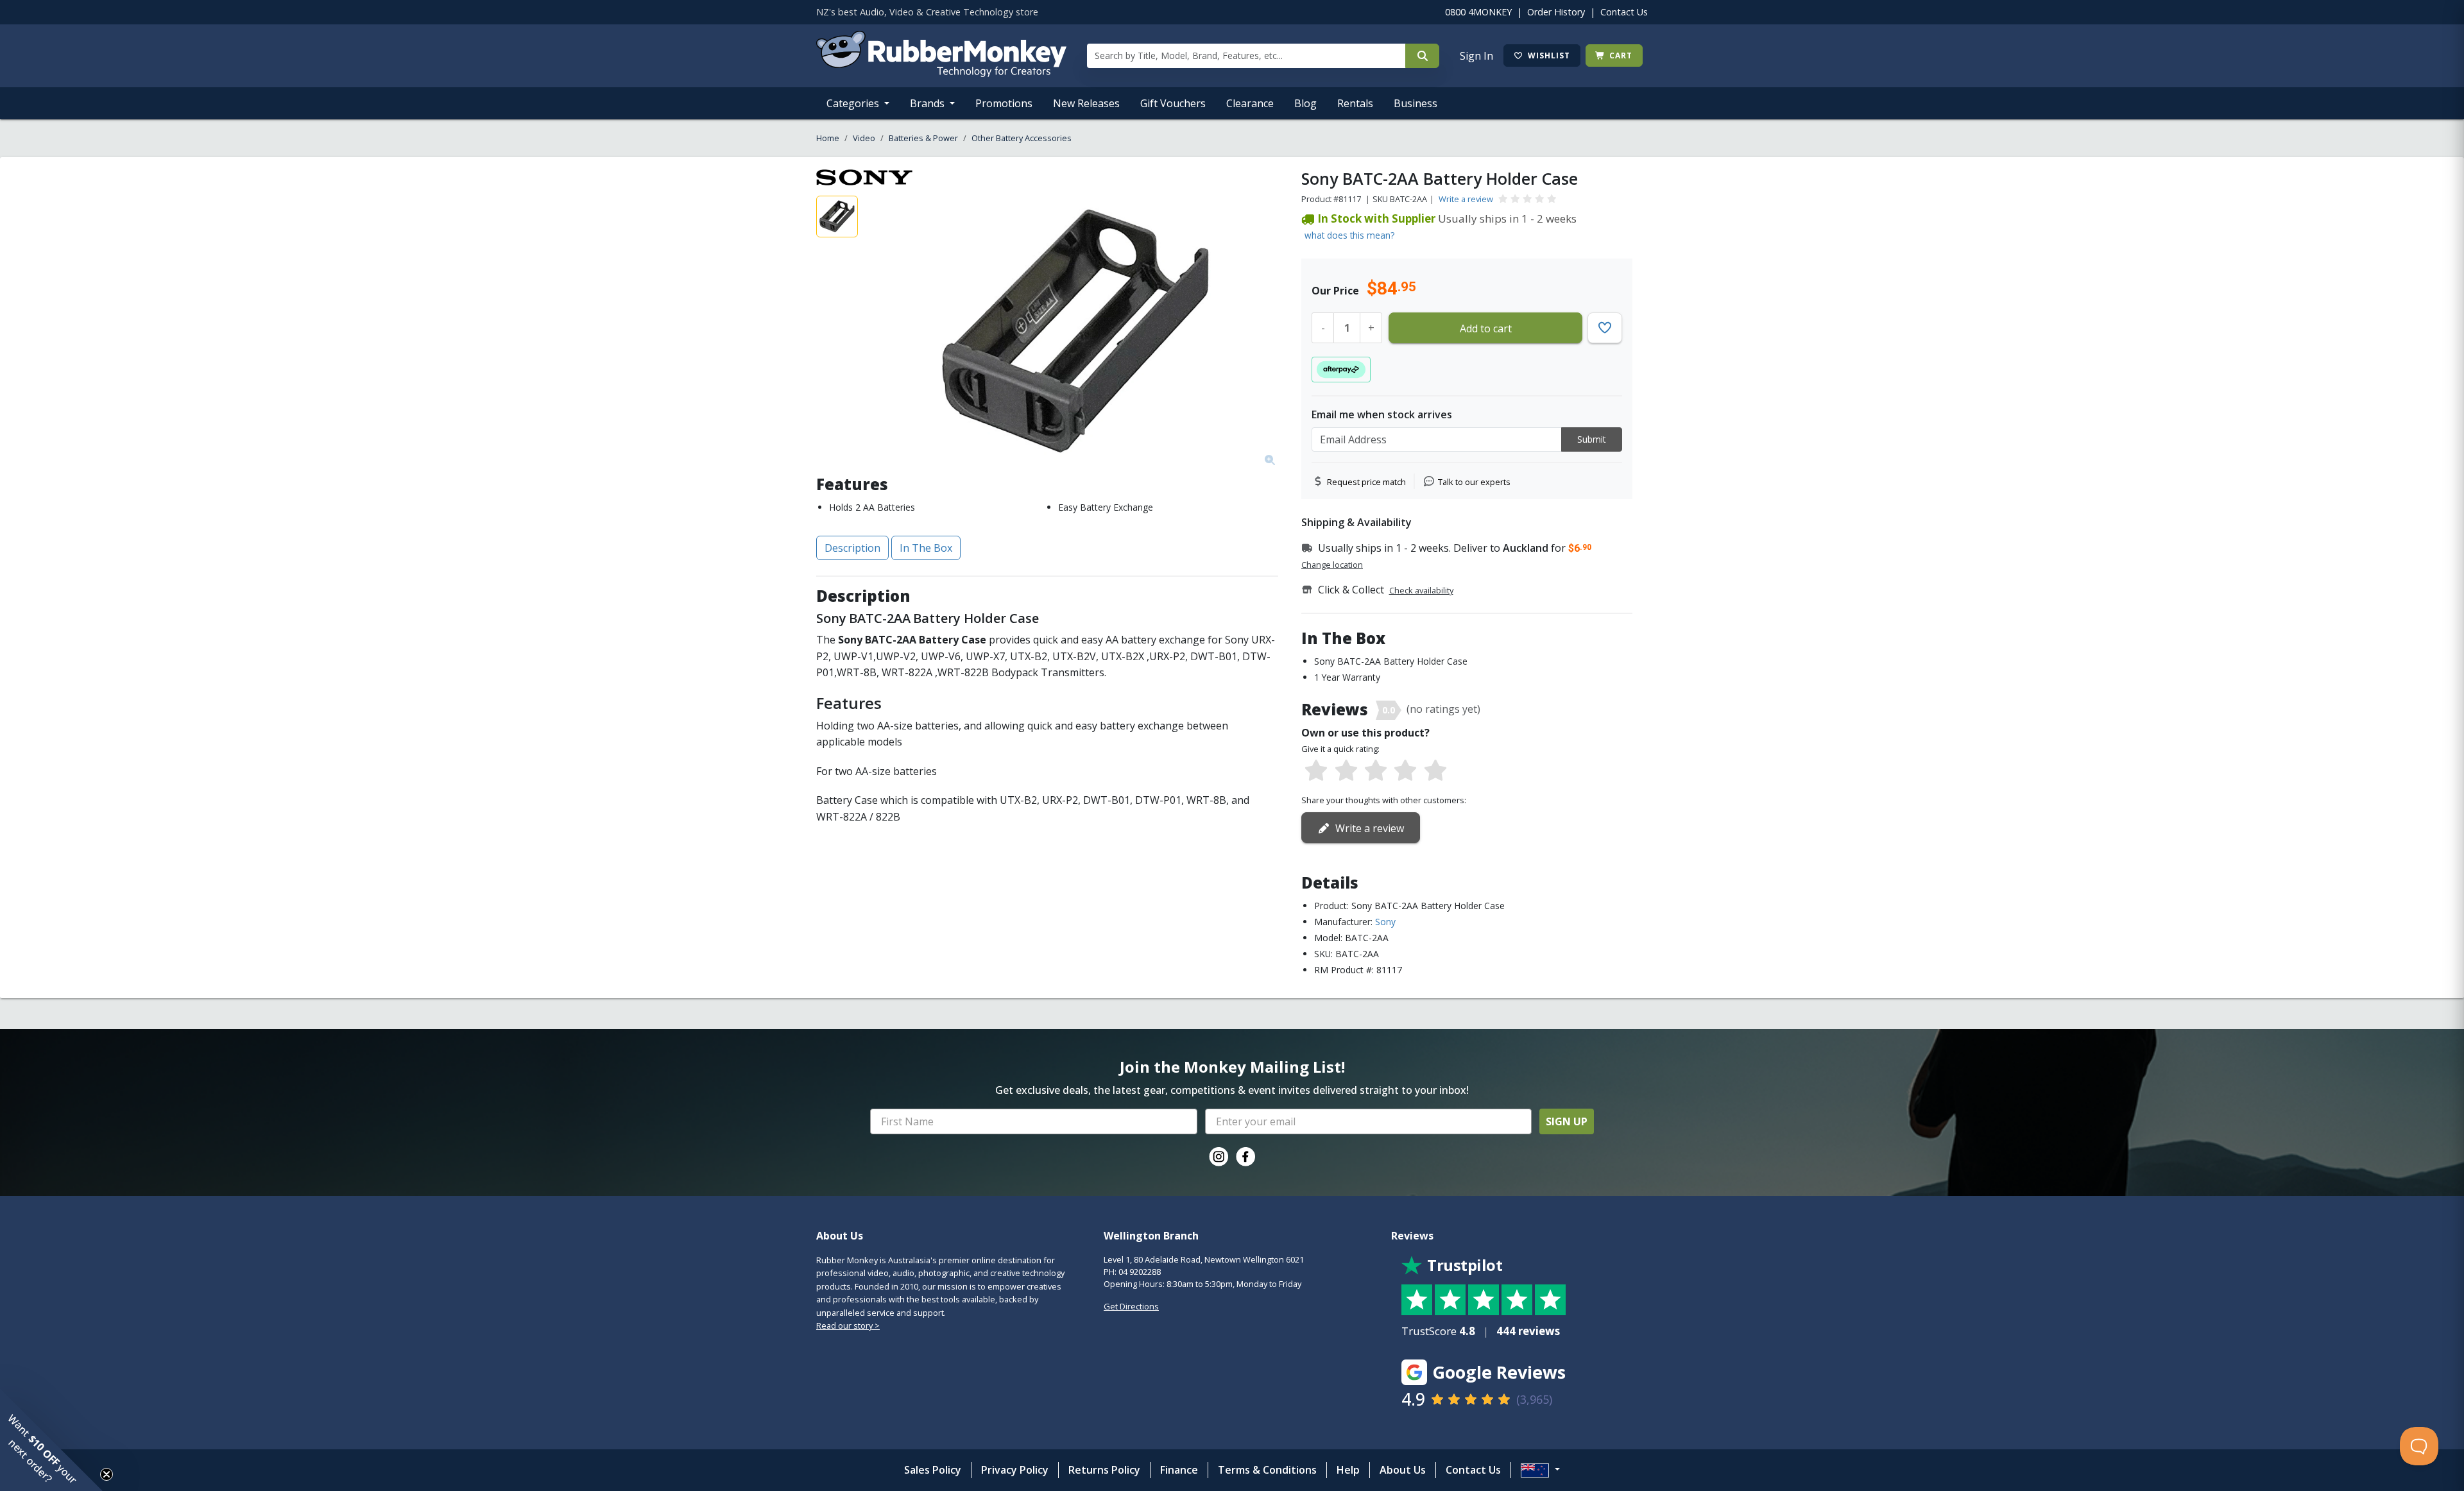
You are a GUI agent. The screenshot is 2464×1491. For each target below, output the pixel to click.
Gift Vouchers (1173, 103)
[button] (51, 1440)
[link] (1219, 1157)
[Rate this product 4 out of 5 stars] (1405, 771)
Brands (928, 103)
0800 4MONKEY (1478, 12)
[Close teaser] (107, 1474)
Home (828, 138)
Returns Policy (1104, 1470)
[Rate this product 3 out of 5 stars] (1376, 771)
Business (1416, 103)
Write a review (1466, 199)
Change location (1332, 565)
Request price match (1366, 482)
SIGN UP (1567, 1121)
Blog (1305, 103)
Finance (1179, 1470)
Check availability (1421, 590)
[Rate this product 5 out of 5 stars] (1435, 771)
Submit (1592, 439)
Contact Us (1624, 12)
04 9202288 (1140, 1272)
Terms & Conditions (1267, 1470)
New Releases (1086, 103)
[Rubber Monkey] (941, 73)
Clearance (1250, 103)
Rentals (1355, 103)
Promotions (1004, 103)
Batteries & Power (923, 138)
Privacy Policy (1015, 1470)
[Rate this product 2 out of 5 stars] (1346, 771)
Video (864, 138)
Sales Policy (933, 1470)
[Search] (1422, 56)
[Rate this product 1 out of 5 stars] (1316, 771)
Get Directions (1131, 1306)
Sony (1385, 922)
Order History (1556, 12)
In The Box (926, 548)
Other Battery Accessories (1022, 138)
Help (1348, 1470)
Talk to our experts (1474, 482)
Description (852, 548)
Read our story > (848, 1325)
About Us (1403, 1470)
